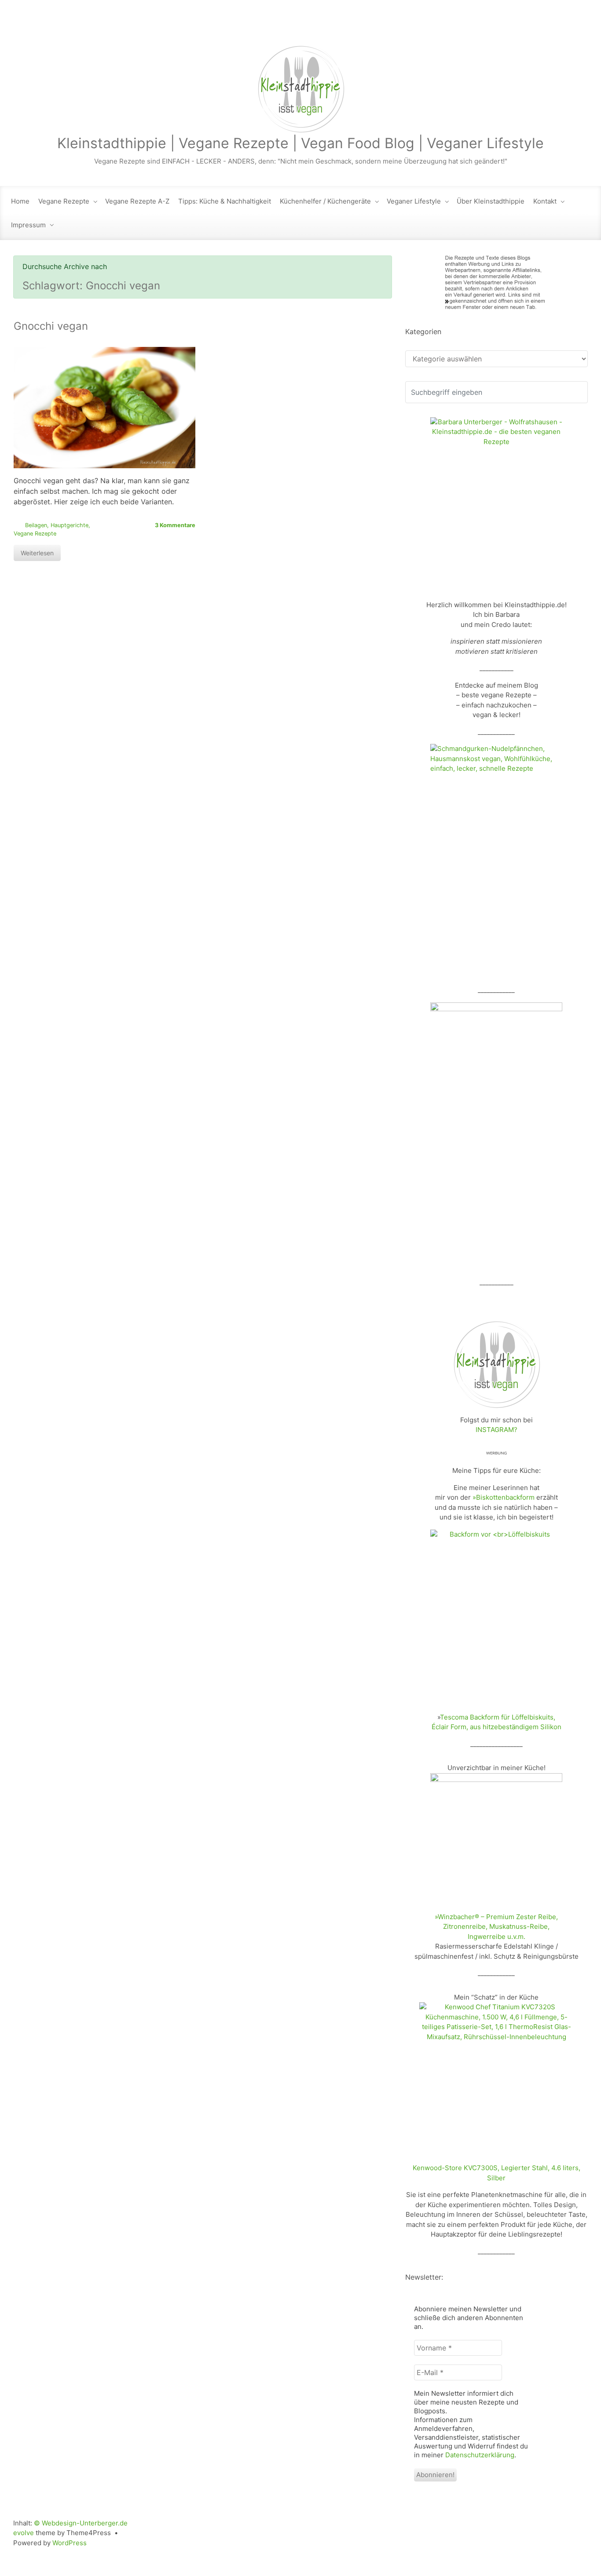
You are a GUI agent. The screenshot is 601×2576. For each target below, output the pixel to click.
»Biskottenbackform (504, 1497)
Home (20, 201)
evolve (24, 2533)
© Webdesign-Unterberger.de (81, 2523)
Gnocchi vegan (51, 326)
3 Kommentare (175, 525)
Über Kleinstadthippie (491, 201)
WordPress (70, 2543)
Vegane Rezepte (64, 201)
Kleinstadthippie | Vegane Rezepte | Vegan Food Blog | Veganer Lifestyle (300, 143)
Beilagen (36, 525)
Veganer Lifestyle (414, 201)
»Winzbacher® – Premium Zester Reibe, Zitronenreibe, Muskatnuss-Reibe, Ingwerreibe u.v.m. (496, 1927)
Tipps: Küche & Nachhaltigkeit (225, 201)
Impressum (28, 225)
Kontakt (545, 201)
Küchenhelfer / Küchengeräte (325, 201)
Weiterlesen (37, 553)
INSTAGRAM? (497, 1430)
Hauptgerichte (70, 525)
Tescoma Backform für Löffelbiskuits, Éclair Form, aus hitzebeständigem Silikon (497, 1722)
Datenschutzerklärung (480, 2455)
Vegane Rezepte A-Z (137, 201)
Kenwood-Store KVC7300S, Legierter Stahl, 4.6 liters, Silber (497, 2173)
